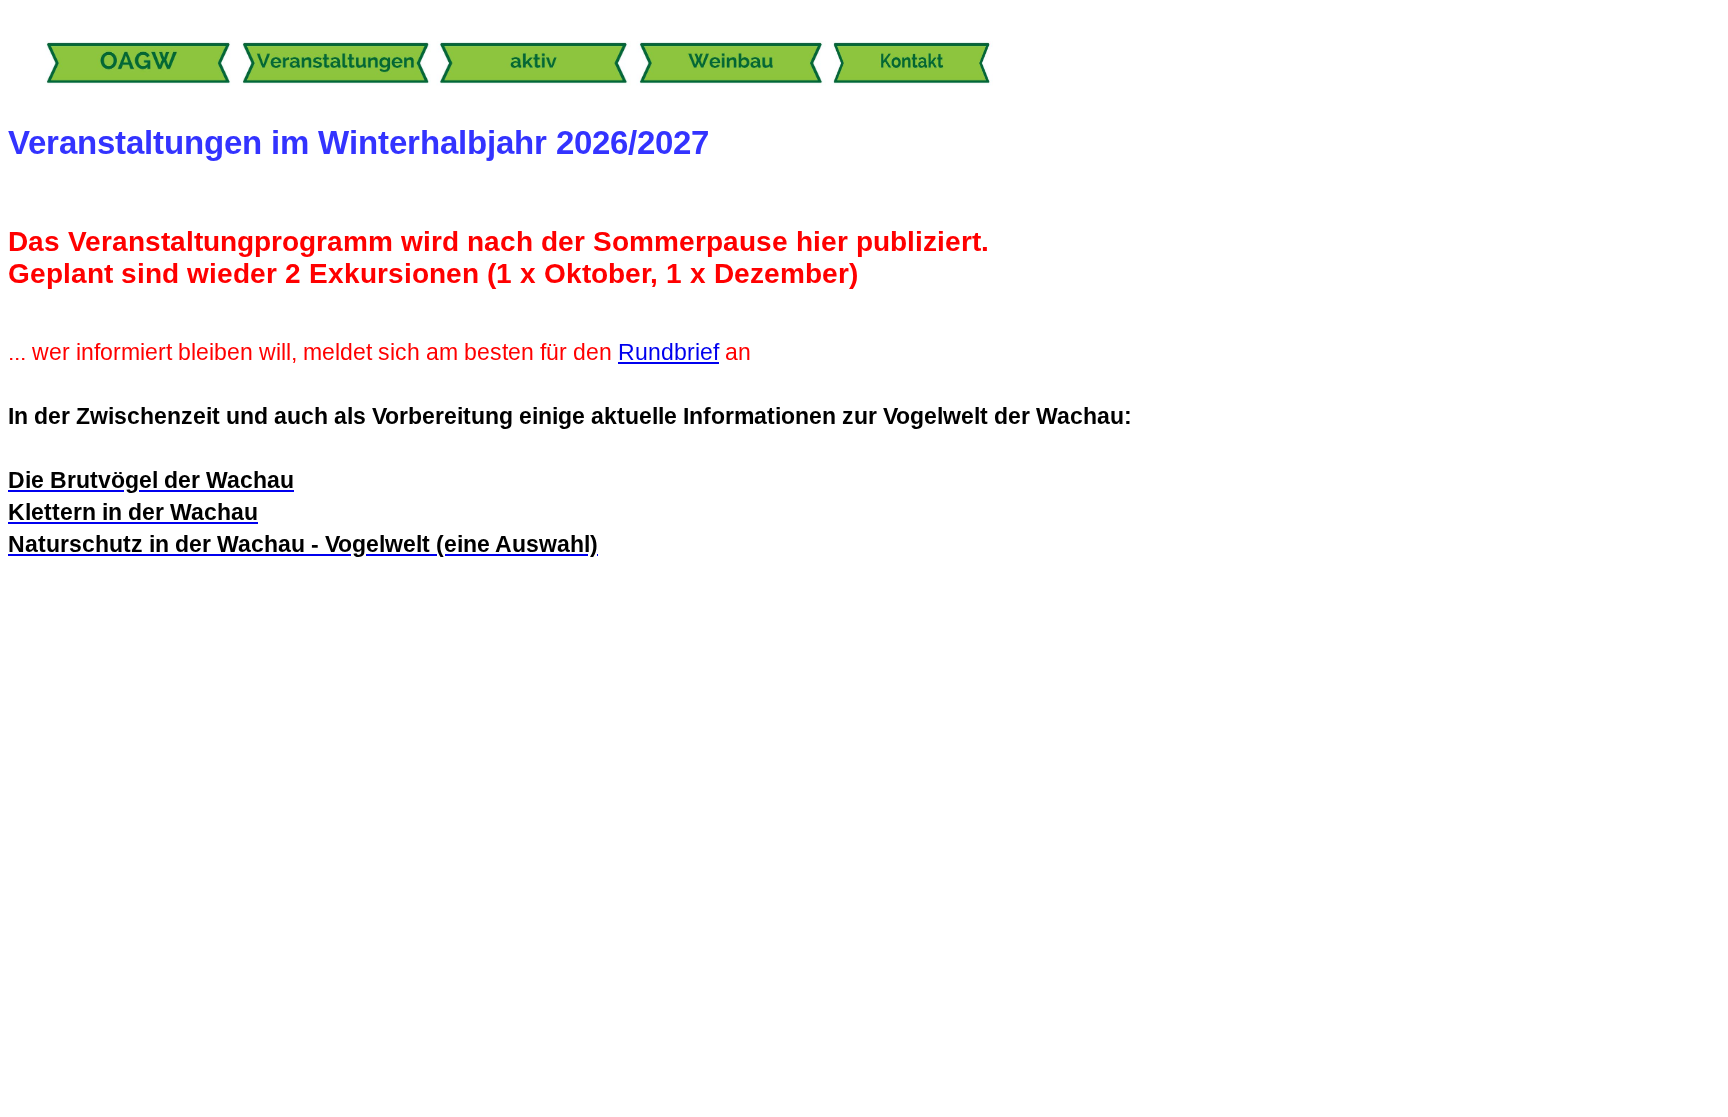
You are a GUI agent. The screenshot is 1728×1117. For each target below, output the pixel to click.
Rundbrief (668, 352)
